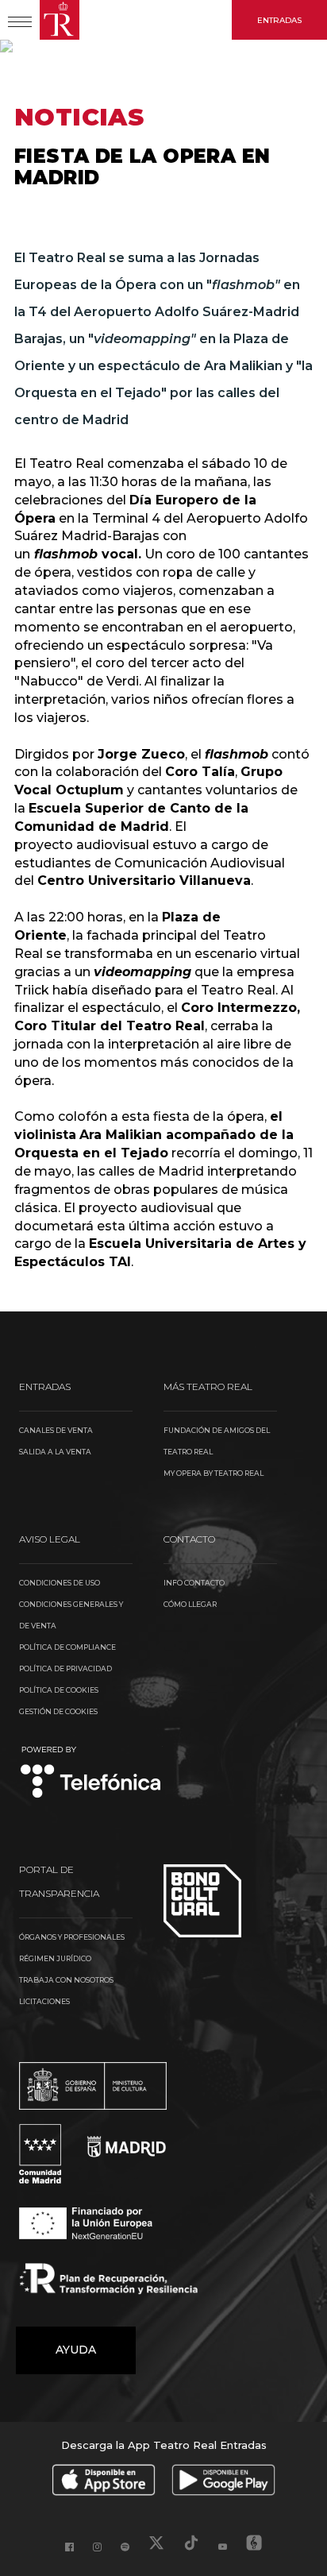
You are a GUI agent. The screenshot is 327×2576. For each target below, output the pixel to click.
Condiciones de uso (60, 1583)
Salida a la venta (55, 1452)
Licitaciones (44, 2001)
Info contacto (194, 1583)
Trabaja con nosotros (66, 1980)
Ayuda (76, 2350)
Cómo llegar (190, 1604)
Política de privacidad (65, 1668)
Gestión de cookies (58, 1711)
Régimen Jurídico (55, 1958)
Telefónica (91, 1773)
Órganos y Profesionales (72, 1937)
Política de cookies (59, 1690)
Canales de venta (56, 1430)
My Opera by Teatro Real (214, 1473)
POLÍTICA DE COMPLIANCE (67, 1647)
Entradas (279, 20)
